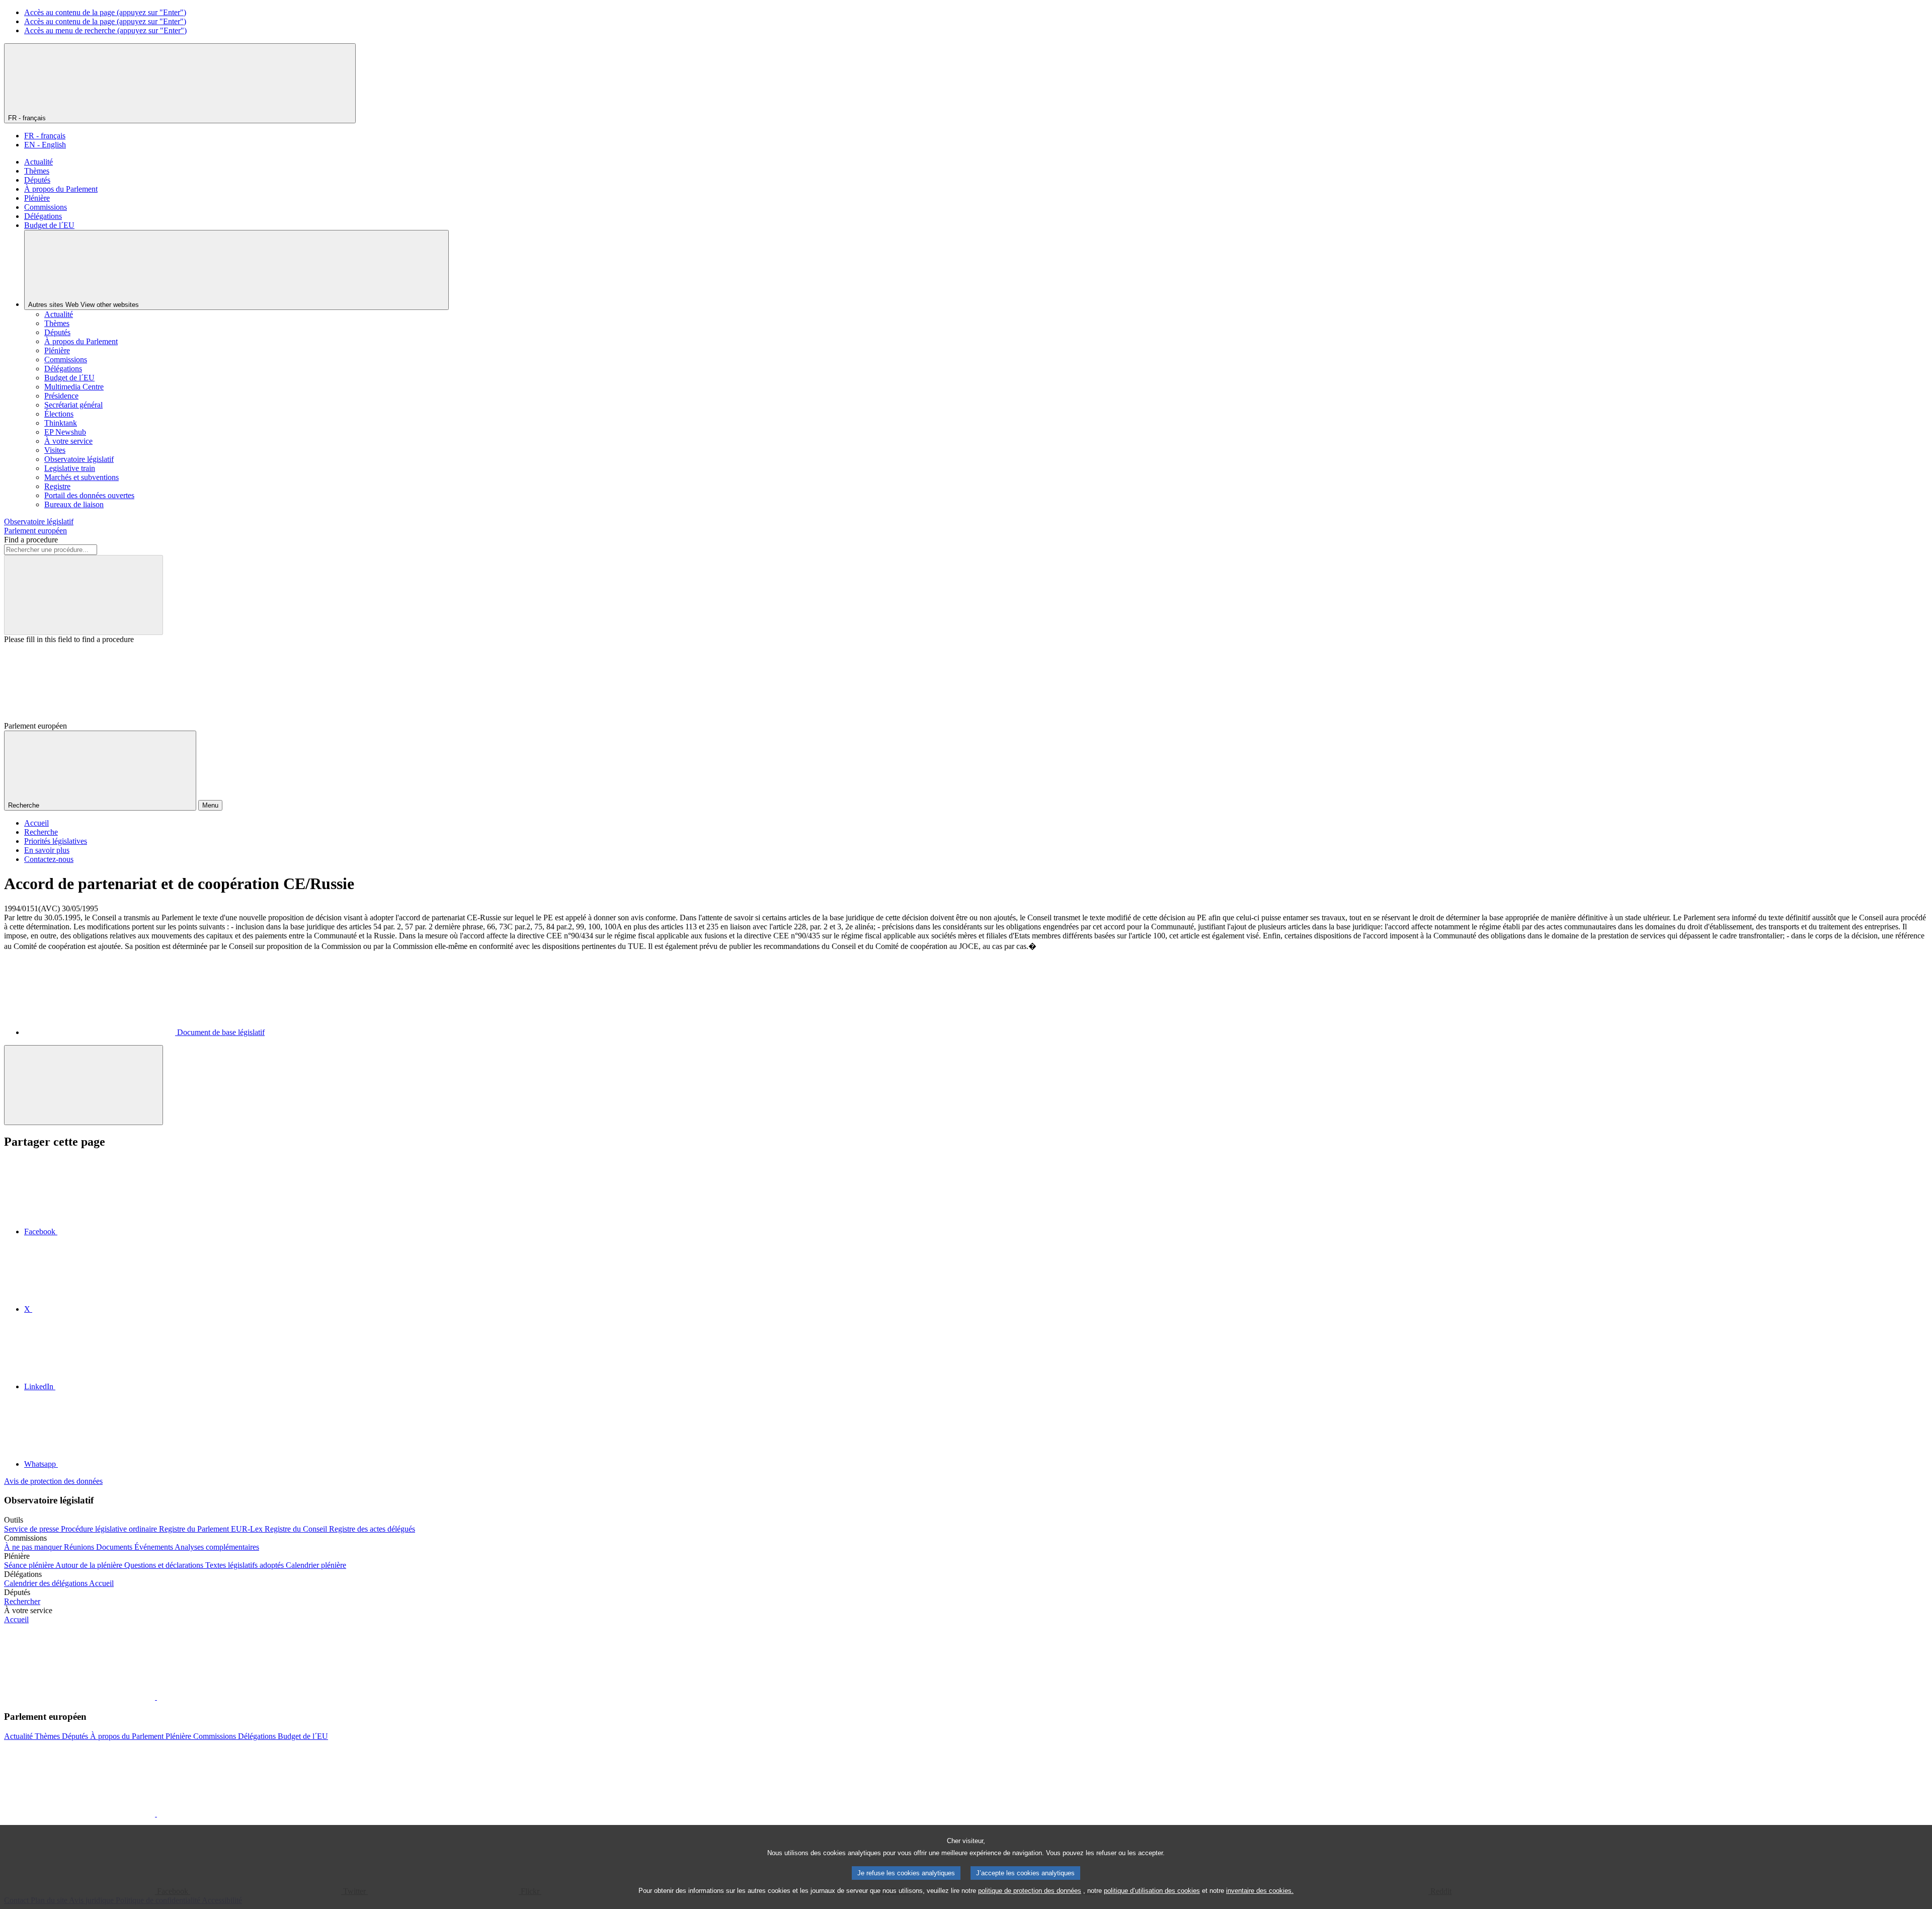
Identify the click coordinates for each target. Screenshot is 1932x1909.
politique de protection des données (1030, 1891)
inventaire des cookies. (1260, 1891)
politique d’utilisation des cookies (1152, 1891)
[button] (156, 1697)
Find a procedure (31, 540)
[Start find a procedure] (84, 595)
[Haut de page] (84, 1085)
